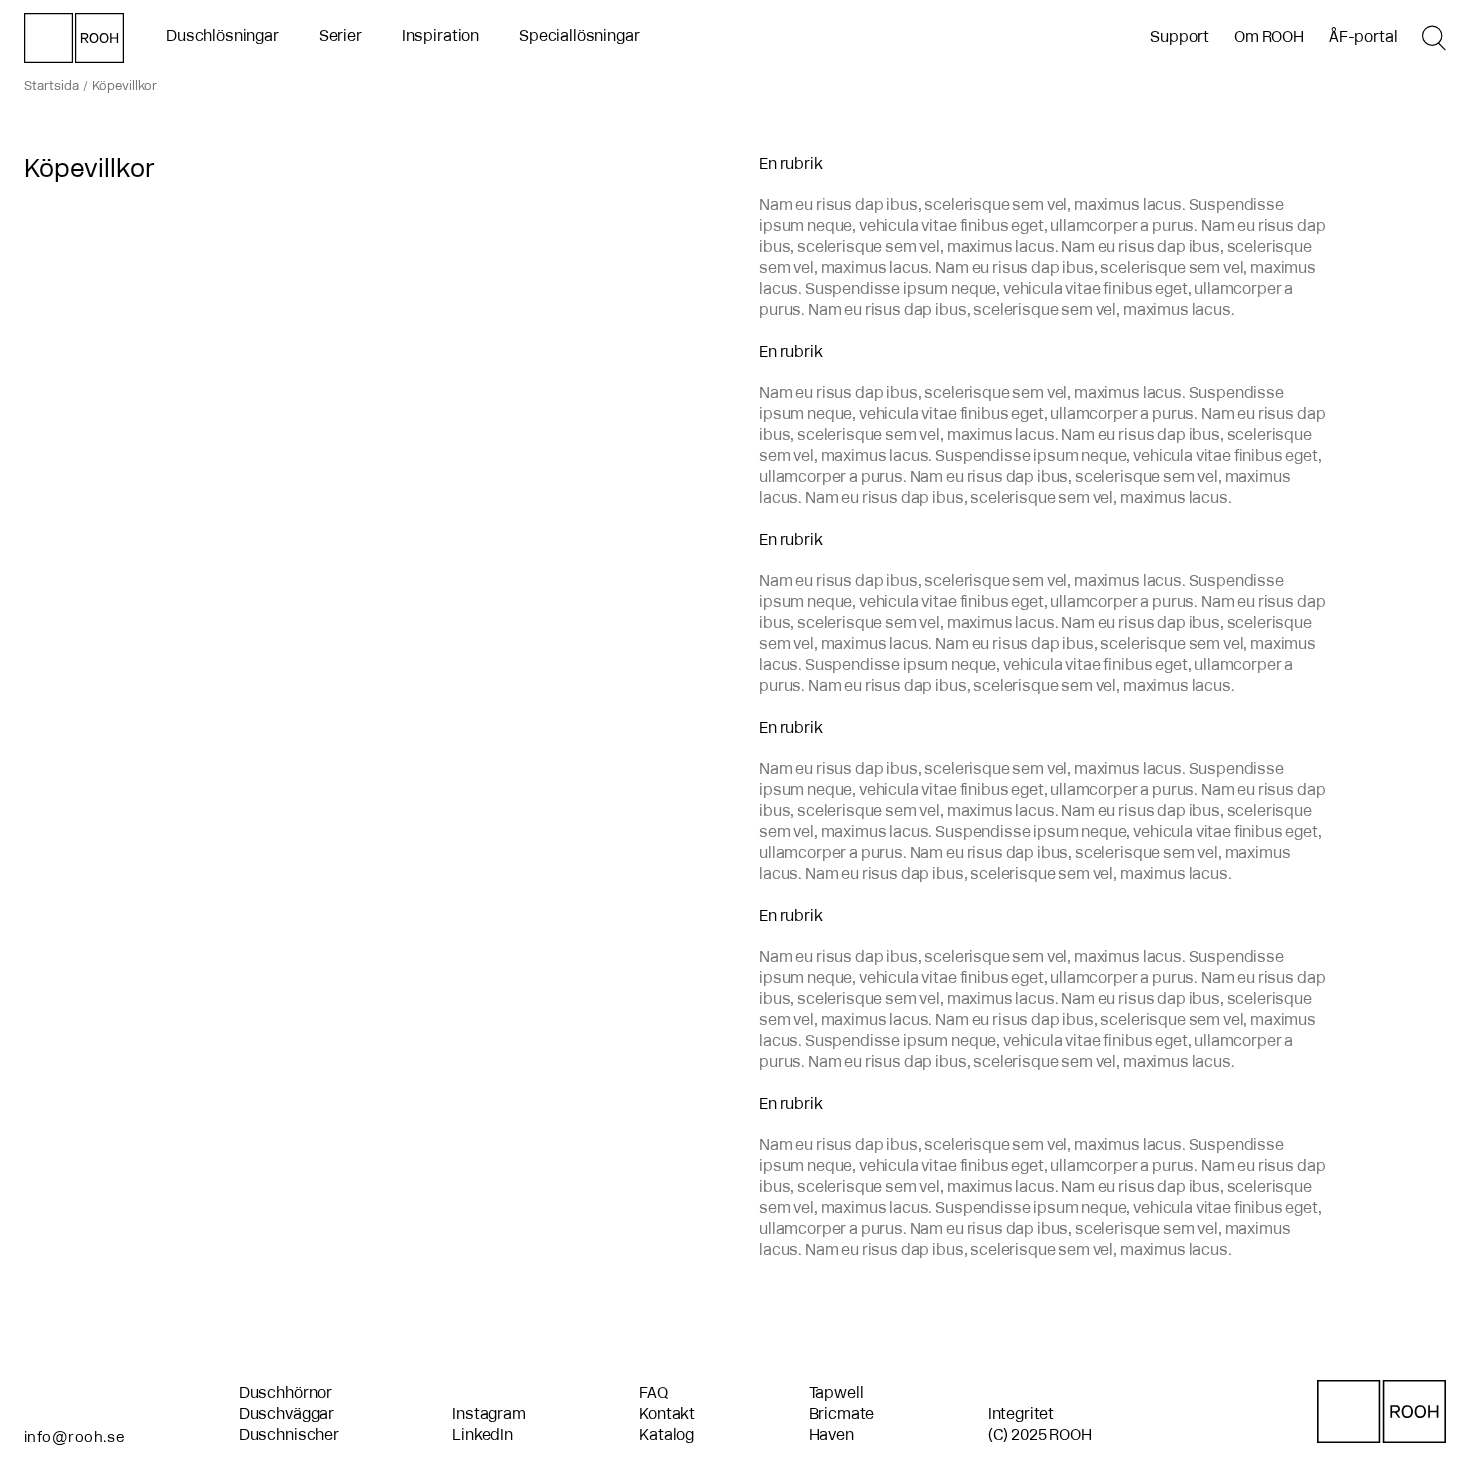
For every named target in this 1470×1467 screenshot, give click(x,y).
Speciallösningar (579, 37)
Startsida (51, 86)
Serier (340, 37)
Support (1179, 38)
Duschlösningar (222, 37)
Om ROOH (1269, 38)
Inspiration (440, 37)
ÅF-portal (1363, 38)
